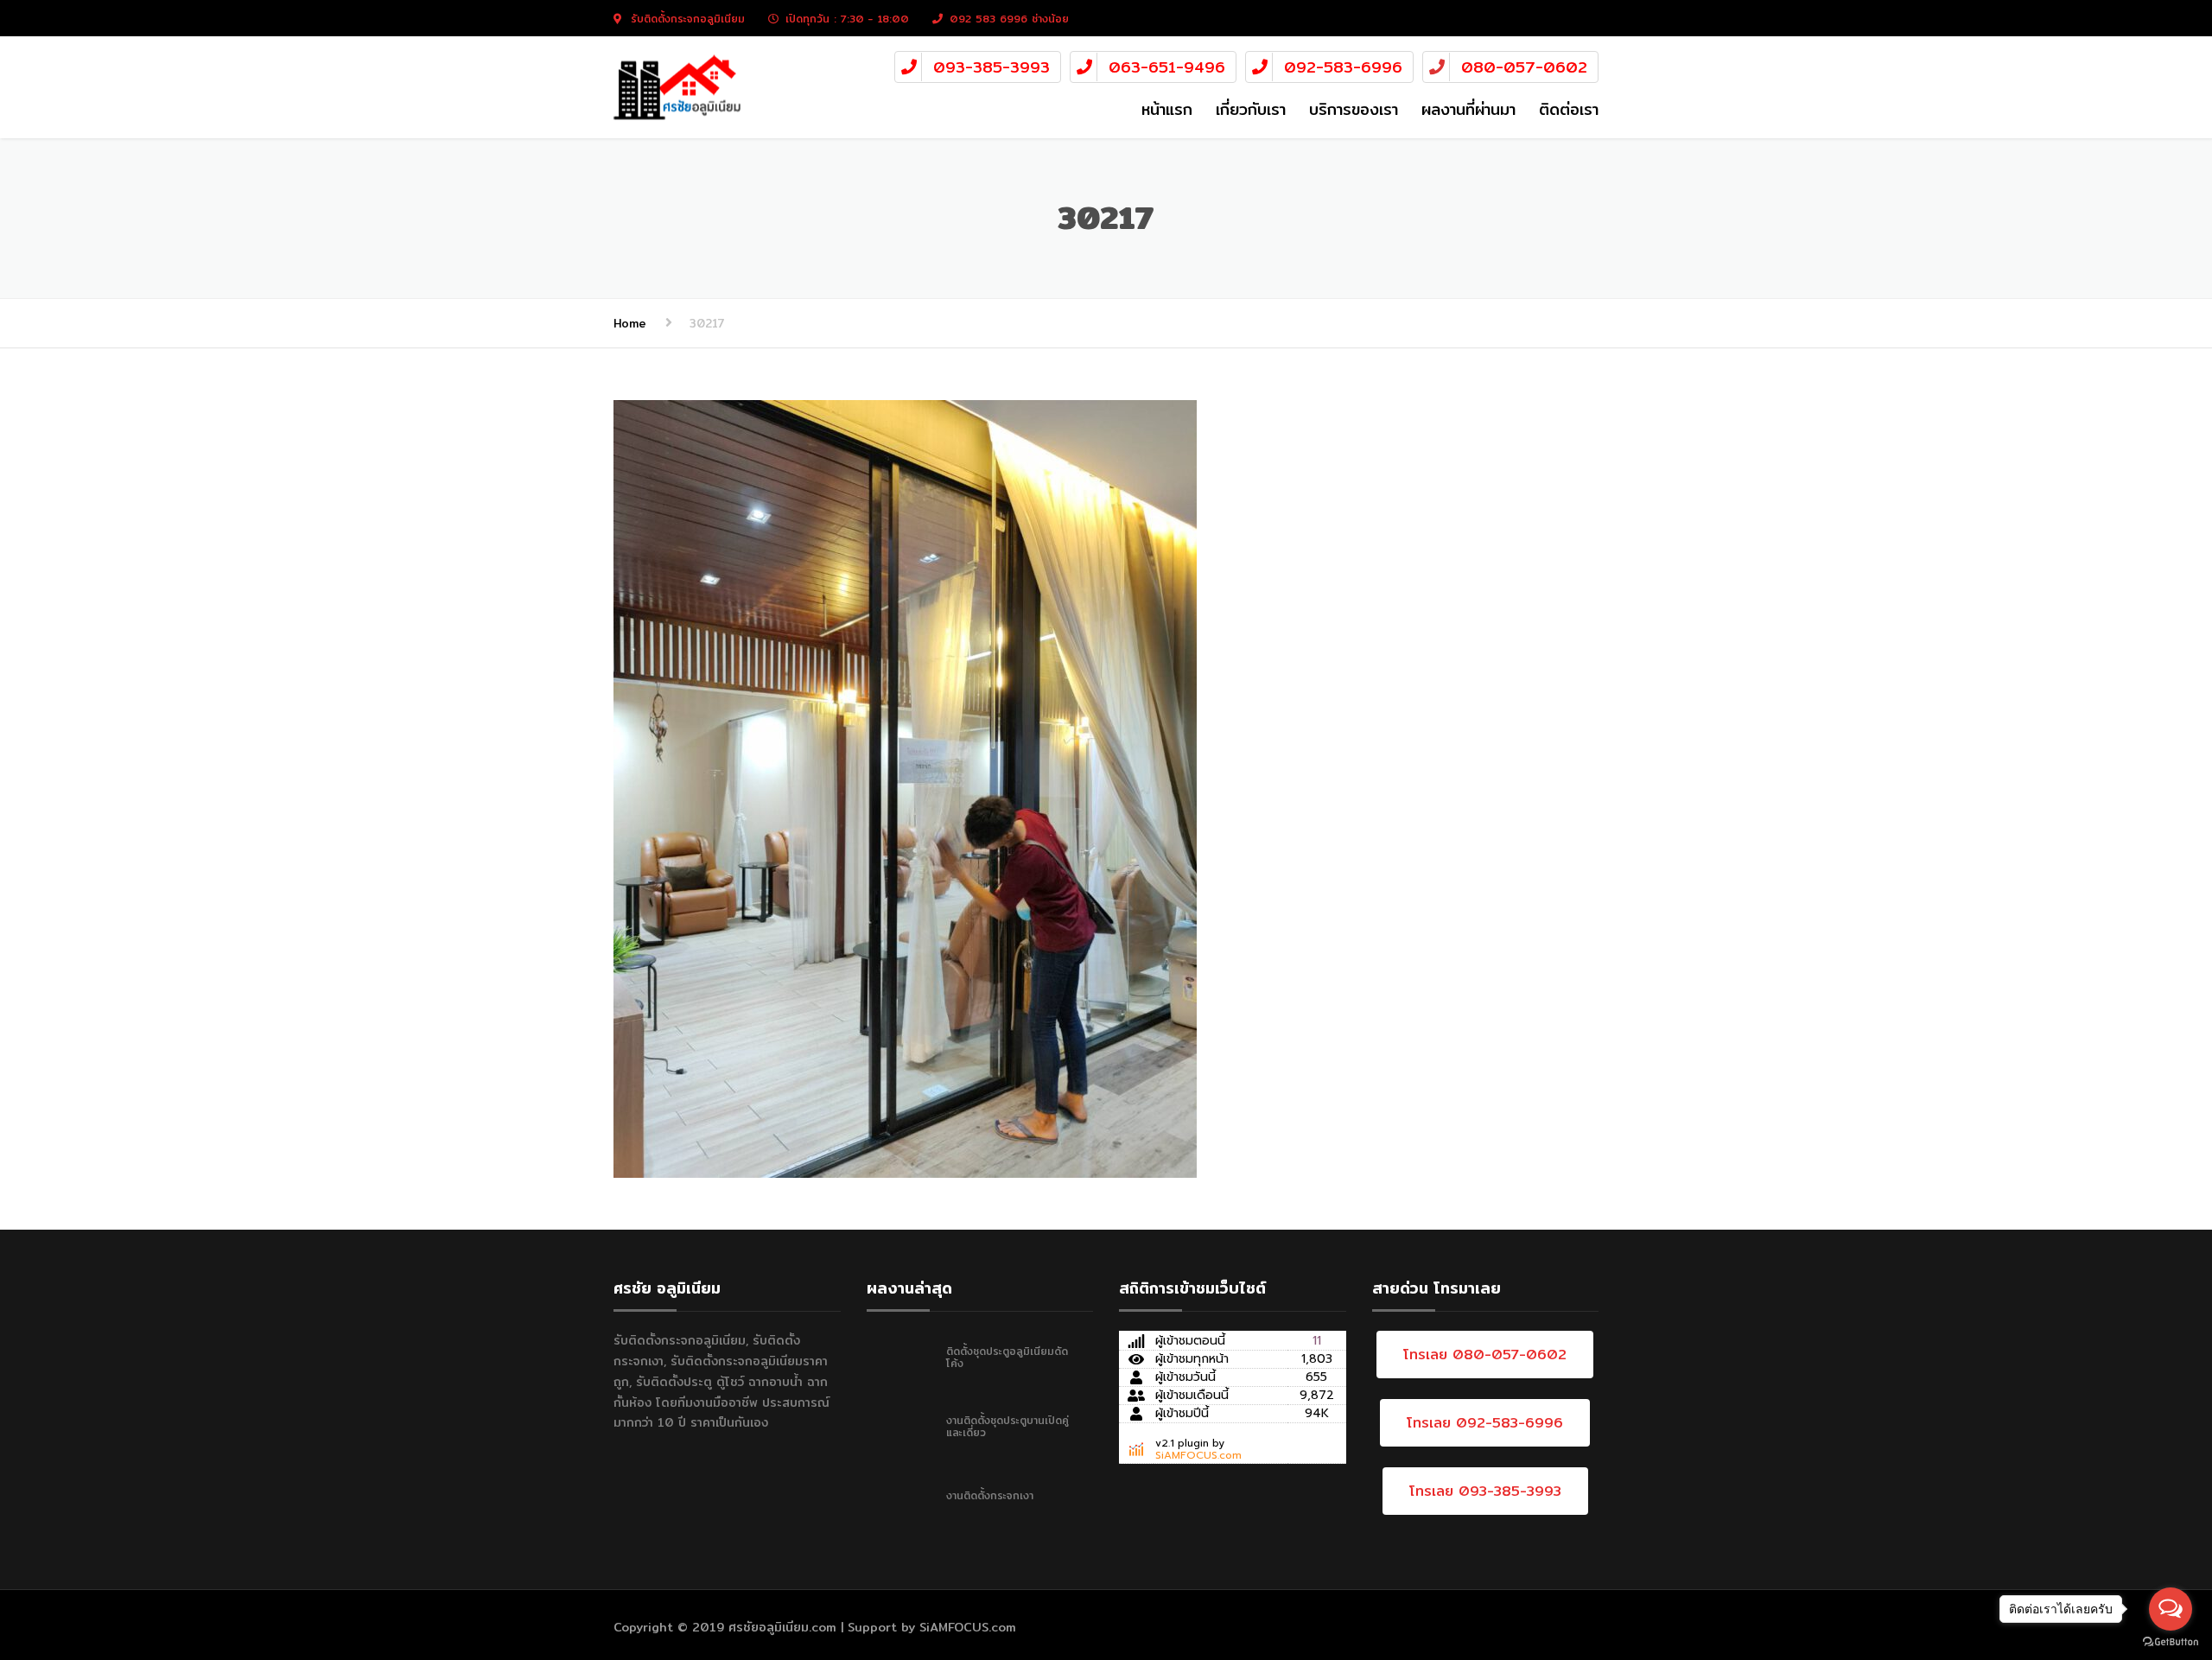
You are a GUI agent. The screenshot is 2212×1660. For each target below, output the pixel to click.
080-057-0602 (1524, 67)
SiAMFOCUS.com (1198, 1455)
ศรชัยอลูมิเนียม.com (782, 1627)
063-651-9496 (1167, 67)
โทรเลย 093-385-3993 (1485, 1491)
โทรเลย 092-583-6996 (1485, 1423)
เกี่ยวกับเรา (1251, 109)
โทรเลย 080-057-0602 (1485, 1355)
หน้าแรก (1167, 109)
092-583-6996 (1343, 67)
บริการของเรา (1354, 109)
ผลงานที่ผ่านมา (1468, 109)
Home (630, 323)
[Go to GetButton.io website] (2171, 1642)
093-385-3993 (992, 67)
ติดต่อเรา (1569, 109)
